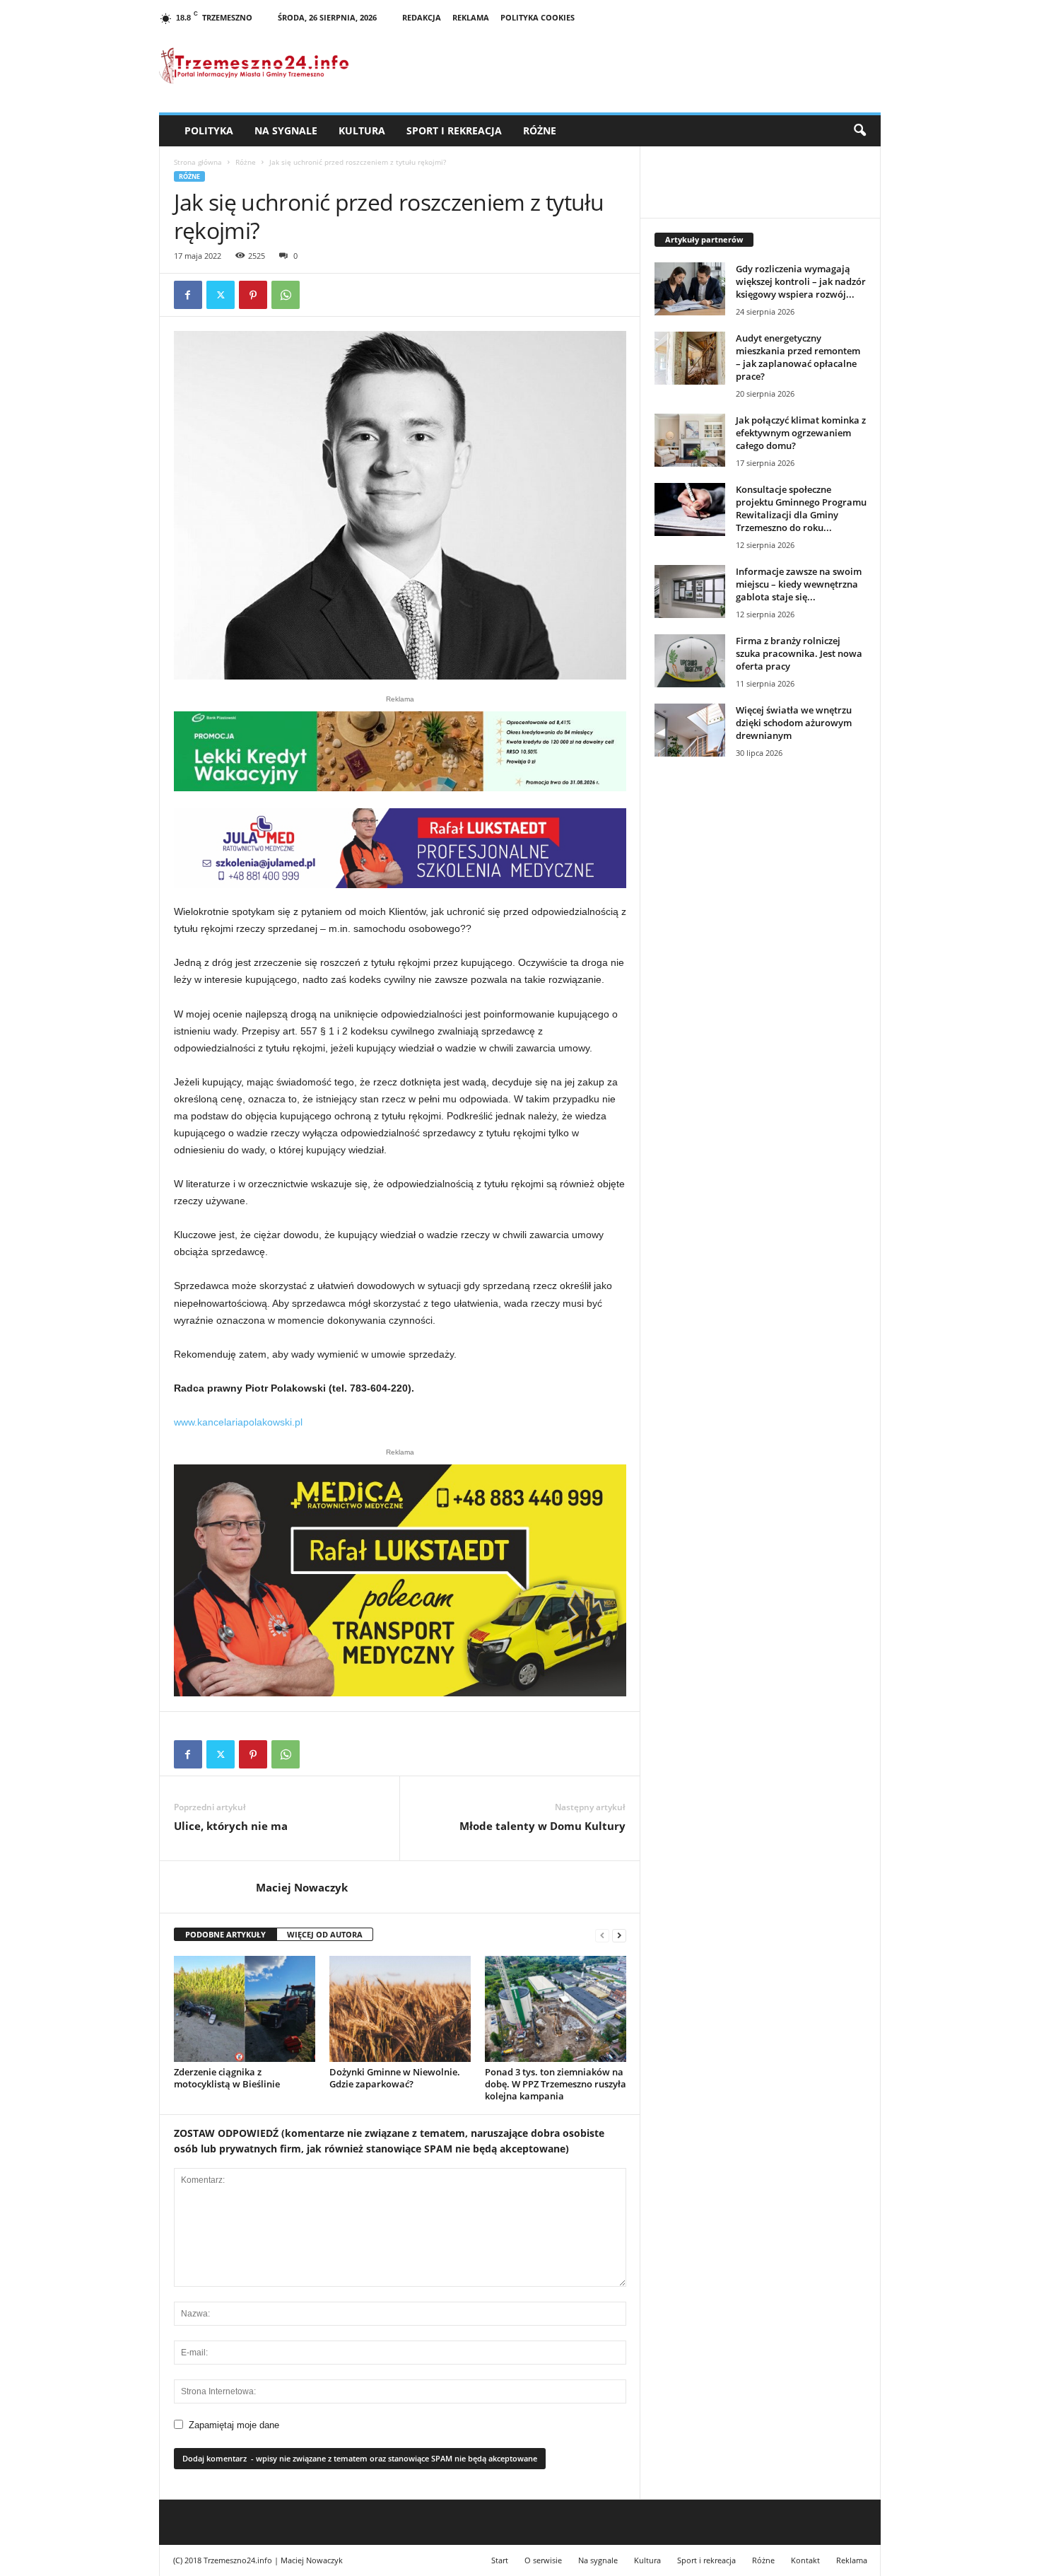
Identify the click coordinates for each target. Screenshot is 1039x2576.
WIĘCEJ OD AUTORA (325, 1934)
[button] (859, 131)
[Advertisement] (761, 1012)
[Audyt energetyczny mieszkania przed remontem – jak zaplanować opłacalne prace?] (690, 358)
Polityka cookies (538, 17)
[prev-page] (602, 1935)
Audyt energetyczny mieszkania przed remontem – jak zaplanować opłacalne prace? (798, 357)
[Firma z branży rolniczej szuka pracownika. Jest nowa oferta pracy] (690, 661)
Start (500, 2560)
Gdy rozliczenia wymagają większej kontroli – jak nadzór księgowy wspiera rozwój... (801, 281)
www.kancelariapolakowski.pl (238, 1422)
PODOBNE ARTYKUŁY (225, 1934)
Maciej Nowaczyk (302, 1887)
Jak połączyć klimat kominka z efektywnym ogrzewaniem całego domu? (801, 433)
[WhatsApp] (286, 295)
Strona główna (198, 162)
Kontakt (805, 2560)
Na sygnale (286, 130)
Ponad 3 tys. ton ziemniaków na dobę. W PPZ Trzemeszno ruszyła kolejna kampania (556, 2084)
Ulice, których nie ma (231, 1826)
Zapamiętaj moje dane (234, 2425)
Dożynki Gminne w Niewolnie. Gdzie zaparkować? (395, 2078)
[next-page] (619, 1935)
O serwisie (543, 2560)
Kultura (362, 130)
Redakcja (422, 17)
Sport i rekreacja (454, 130)
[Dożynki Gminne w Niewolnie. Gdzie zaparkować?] (400, 2009)
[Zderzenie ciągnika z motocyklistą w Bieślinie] (245, 2009)
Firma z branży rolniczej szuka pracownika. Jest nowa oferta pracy (799, 653)
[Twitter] (221, 295)
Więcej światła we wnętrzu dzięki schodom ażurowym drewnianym (794, 723)
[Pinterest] (253, 295)
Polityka (209, 130)
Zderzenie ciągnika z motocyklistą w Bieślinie (227, 2078)
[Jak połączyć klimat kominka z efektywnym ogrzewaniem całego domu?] (690, 440)
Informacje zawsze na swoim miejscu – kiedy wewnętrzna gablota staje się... (799, 584)
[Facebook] (188, 295)
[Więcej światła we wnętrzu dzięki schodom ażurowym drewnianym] (690, 730)
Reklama (471, 17)
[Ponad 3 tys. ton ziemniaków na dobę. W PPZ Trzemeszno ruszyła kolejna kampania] (556, 2009)
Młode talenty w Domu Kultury (542, 1826)
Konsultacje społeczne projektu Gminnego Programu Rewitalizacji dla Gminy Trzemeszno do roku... (801, 508)
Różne (540, 130)
